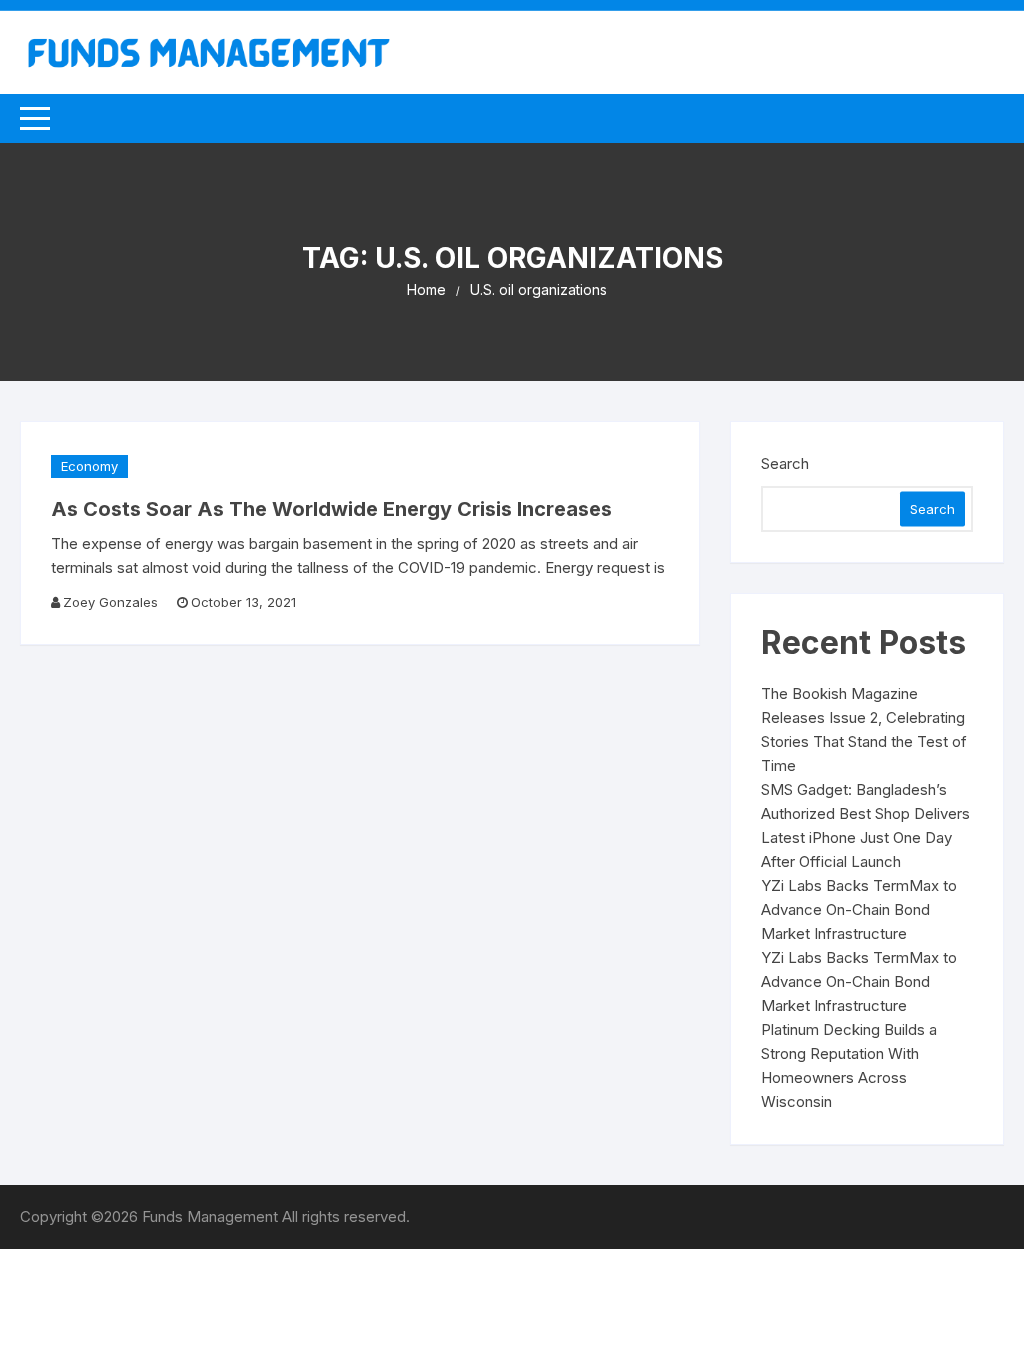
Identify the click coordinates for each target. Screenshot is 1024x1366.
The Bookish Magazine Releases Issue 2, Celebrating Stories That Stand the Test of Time (864, 729)
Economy (89, 466)
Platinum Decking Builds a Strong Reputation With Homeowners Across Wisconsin (849, 1065)
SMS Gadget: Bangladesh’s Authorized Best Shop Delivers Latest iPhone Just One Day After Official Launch (865, 825)
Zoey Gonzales (110, 602)
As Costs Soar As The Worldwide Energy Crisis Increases (331, 509)
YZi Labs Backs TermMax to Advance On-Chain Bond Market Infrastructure (859, 909)
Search (785, 463)
